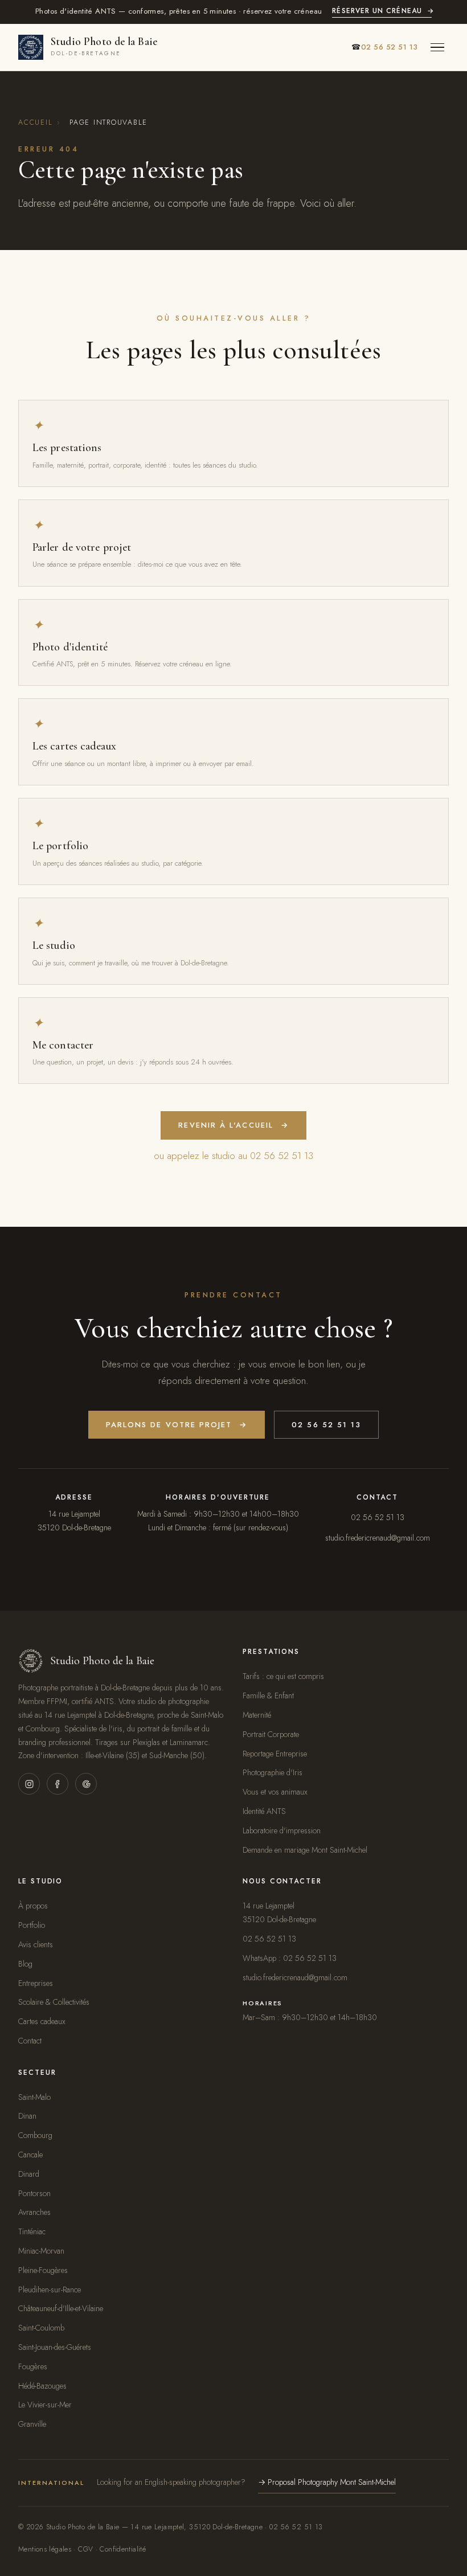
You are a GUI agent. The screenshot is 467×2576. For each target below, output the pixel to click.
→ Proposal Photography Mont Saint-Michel (327, 2482)
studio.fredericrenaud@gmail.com (378, 1538)
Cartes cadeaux (42, 2021)
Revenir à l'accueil (233, 1125)
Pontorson (34, 2193)
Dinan (27, 2116)
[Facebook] (58, 1784)
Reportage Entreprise (275, 1754)
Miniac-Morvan (41, 2251)
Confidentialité (123, 2549)
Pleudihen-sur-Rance (50, 2290)
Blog (25, 1964)
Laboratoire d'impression (282, 1830)
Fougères (33, 2366)
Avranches (34, 2212)
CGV (85, 2549)
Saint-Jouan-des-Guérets (55, 2347)
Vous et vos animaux (275, 1792)
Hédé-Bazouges (42, 2386)
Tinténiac (32, 2231)
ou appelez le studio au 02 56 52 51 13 (233, 1156)
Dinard (29, 2174)
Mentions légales (45, 2549)
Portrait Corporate (271, 1734)
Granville (32, 2424)
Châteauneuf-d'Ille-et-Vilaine (61, 2308)
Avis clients (36, 1944)
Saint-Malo (34, 2097)
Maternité (257, 1715)
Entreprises (36, 1983)
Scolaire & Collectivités (54, 2002)
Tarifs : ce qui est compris (283, 1676)
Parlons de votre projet (177, 1425)
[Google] (86, 1784)
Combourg (35, 2135)
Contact (30, 2041)
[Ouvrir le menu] (437, 47)
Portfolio (32, 1925)
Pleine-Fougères (43, 2270)
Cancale (30, 2155)
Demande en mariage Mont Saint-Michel (305, 1850)
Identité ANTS (264, 1811)
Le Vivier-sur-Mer (45, 2405)
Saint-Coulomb (41, 2328)
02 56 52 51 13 (326, 1425)
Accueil (35, 122)
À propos (33, 1906)
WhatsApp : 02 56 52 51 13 (290, 1958)
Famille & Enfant (268, 1696)
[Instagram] (29, 1784)
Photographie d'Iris (273, 1772)
